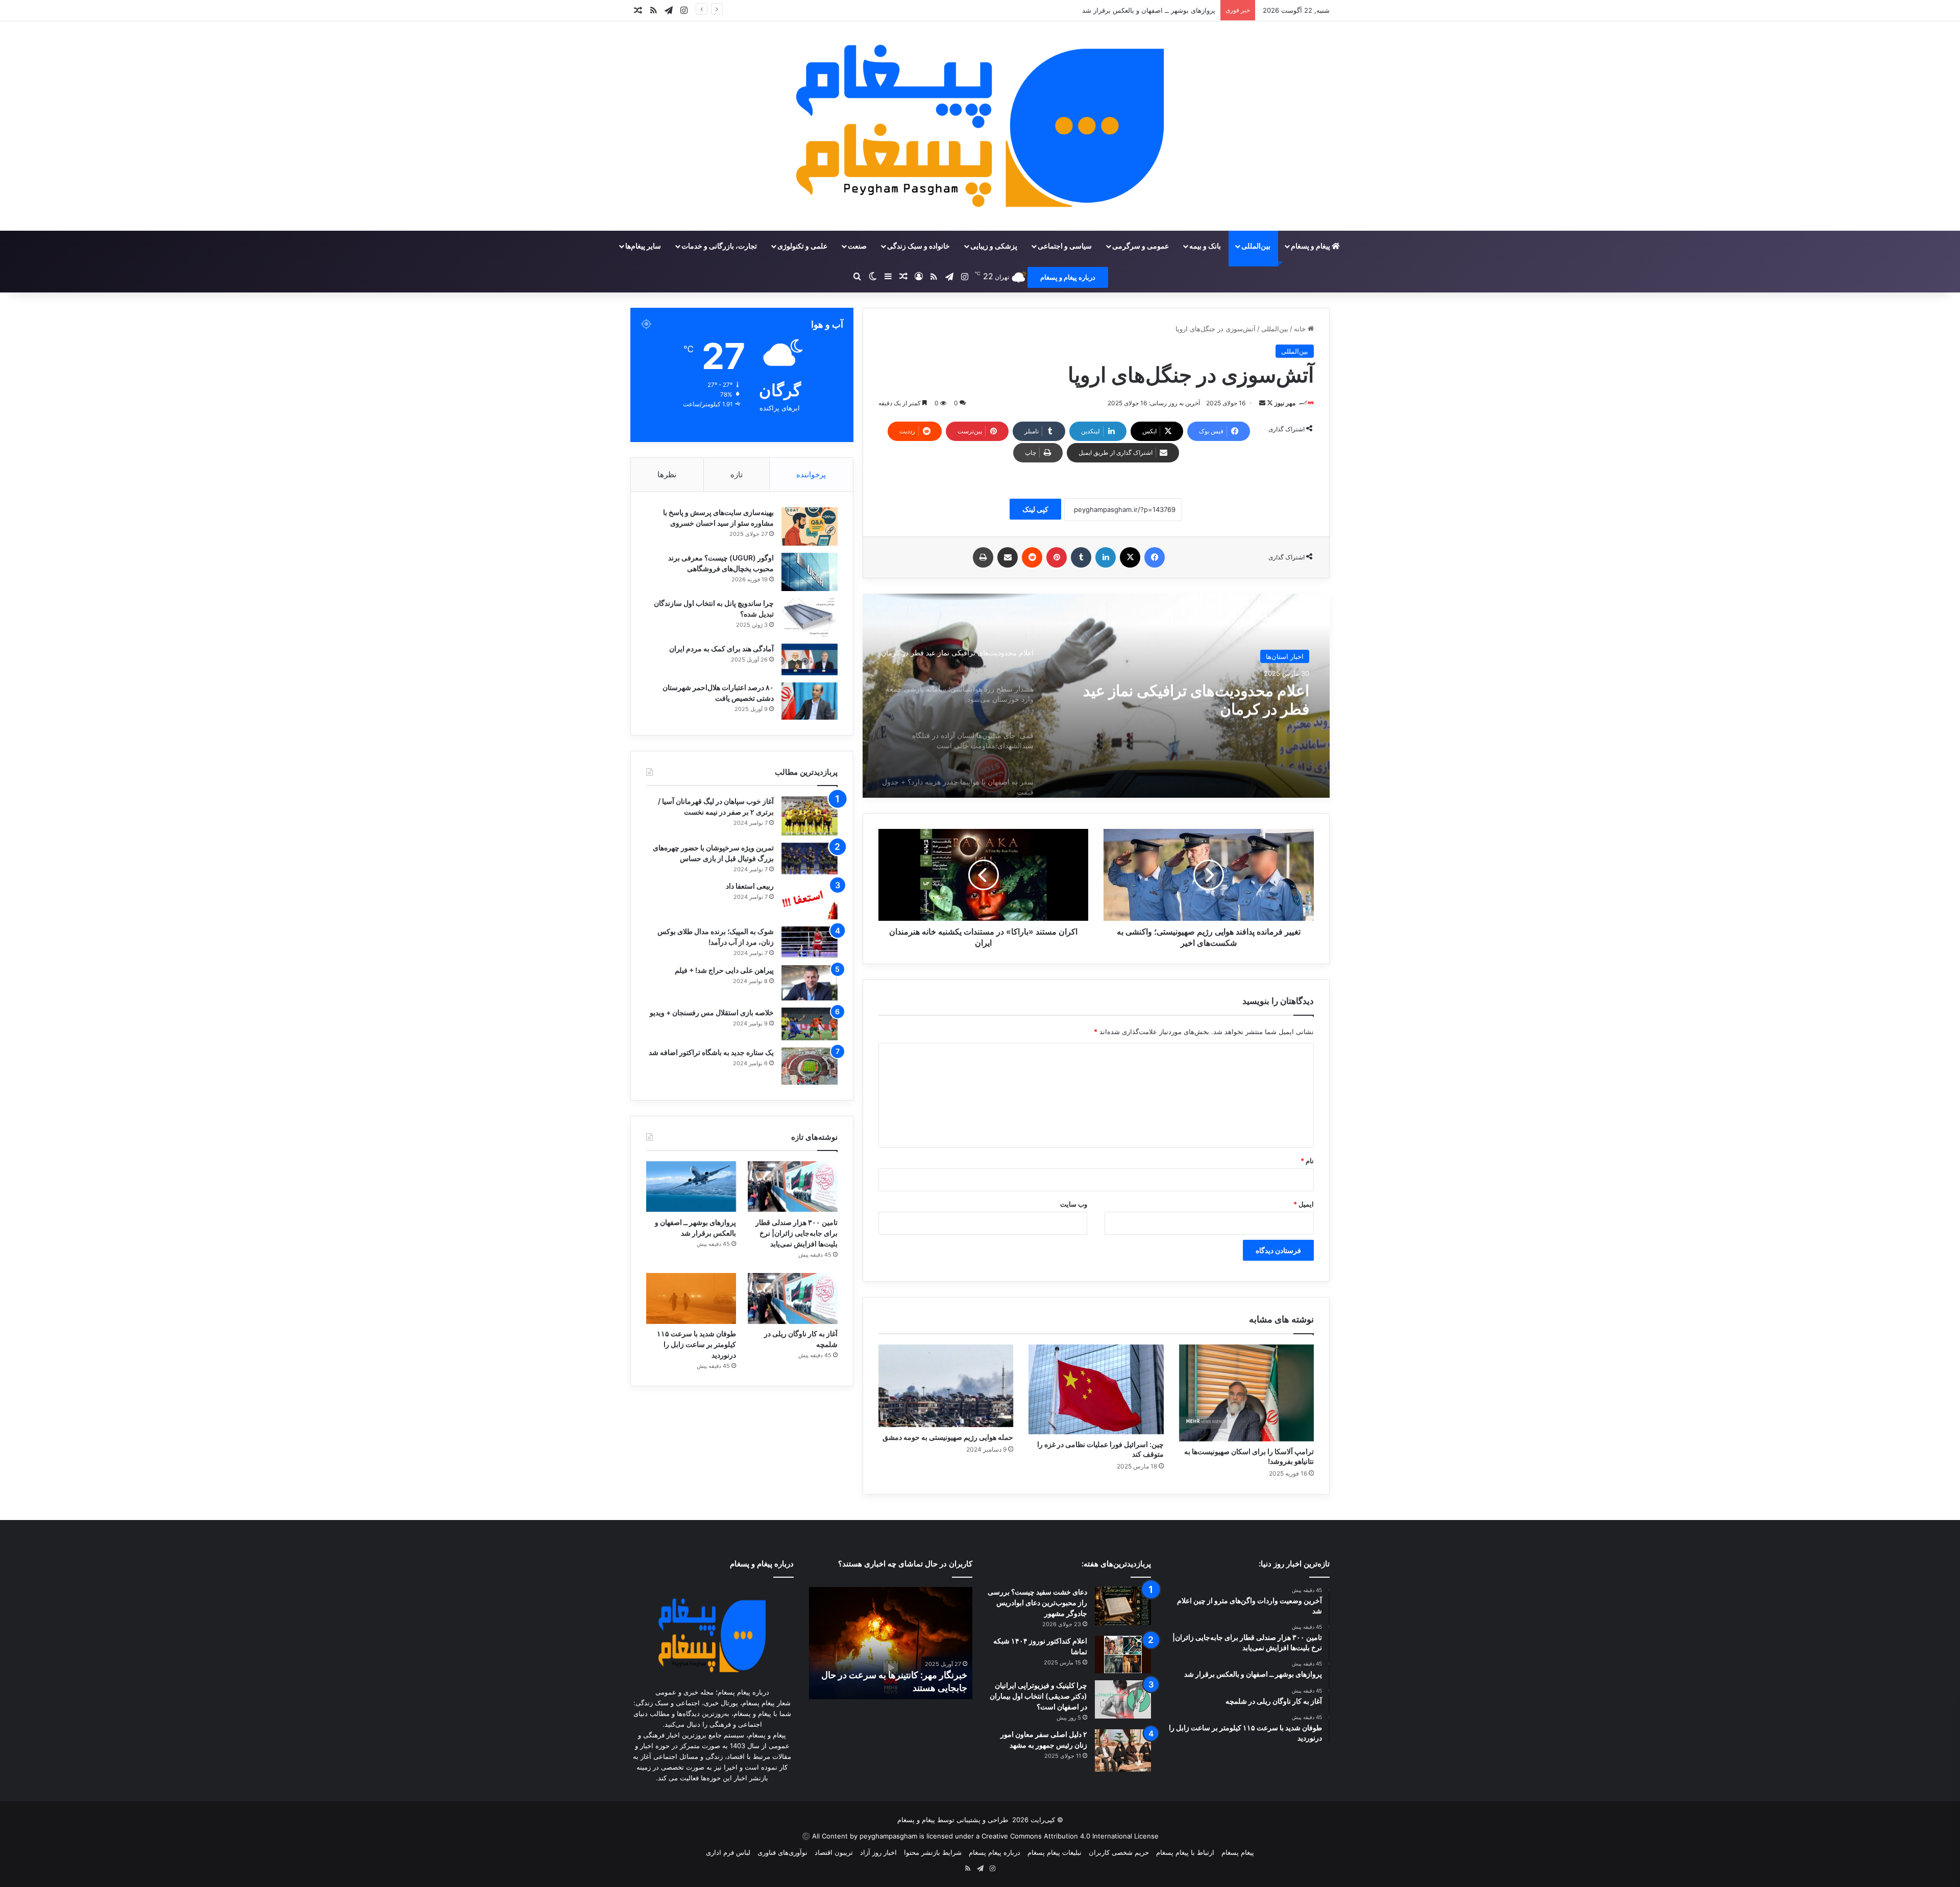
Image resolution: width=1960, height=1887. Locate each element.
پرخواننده (811, 474)
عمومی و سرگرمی (1141, 246)
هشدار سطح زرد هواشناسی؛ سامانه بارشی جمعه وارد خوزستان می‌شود (1196, 700)
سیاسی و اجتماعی (1065, 246)
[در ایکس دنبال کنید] (1269, 403)
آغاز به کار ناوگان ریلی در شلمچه (1169, 10)
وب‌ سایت (1074, 1204)
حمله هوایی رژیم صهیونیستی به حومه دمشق (948, 1437)
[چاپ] (983, 557)
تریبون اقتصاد (834, 1852)
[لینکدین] (1106, 557)
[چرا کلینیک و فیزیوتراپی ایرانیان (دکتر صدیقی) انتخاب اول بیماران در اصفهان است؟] (1123, 1699)
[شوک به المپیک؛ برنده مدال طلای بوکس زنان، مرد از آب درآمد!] (810, 942)
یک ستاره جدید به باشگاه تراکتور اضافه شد (711, 1052)
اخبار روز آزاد (878, 1852)
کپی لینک (1035, 509)
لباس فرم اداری (728, 1852)
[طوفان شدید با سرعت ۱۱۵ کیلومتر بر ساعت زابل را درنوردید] (691, 1298)
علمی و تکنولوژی (802, 246)
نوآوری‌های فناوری (782, 1852)
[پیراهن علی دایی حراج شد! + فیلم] (810, 983)
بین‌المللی (1256, 246)
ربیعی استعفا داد (750, 886)
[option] (1096, 696)
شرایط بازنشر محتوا (933, 1852)
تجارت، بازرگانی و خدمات (719, 246)
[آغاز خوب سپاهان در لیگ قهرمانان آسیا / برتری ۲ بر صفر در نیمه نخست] (810, 816)
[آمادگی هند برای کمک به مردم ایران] (810, 659)
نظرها (667, 474)
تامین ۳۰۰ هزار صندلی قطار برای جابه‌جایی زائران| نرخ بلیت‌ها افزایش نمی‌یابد (797, 1233)
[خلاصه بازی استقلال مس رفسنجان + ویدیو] (810, 1024)
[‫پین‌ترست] (1057, 557)
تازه (737, 474)
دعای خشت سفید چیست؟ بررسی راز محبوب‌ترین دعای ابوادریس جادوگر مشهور (1037, 1602)
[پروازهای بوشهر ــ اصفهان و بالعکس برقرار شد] (691, 1186)
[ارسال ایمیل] (1262, 403)
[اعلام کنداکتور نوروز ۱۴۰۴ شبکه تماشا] (1123, 1655)
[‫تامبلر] (1081, 557)
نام (1307, 1161)
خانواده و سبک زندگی (918, 246)
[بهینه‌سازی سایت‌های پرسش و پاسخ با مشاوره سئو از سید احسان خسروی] (810, 526)
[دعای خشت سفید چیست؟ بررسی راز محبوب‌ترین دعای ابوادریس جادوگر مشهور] (1123, 1606)
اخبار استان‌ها (1285, 656)
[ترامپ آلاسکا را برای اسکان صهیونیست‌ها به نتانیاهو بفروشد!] (1246, 1393)
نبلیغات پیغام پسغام (1055, 1852)
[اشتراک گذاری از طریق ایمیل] (1008, 557)
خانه (1301, 329)
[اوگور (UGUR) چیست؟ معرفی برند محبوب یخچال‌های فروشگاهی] (810, 572)
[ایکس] (1130, 557)
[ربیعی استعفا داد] (810, 900)
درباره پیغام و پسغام (1068, 277)
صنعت (857, 246)
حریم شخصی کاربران (1119, 1852)
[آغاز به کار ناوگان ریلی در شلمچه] (793, 1298)
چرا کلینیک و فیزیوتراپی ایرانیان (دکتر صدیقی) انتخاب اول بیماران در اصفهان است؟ (1038, 1696)
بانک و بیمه (1205, 246)
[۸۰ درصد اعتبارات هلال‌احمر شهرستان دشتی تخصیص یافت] (810, 701)
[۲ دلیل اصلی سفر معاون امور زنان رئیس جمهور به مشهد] (1123, 1750)
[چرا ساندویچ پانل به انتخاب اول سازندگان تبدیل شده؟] (810, 617)
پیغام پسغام (1238, 1852)
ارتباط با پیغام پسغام (1185, 1852)
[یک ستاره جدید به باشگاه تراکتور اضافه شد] (810, 1066)
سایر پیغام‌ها (643, 246)
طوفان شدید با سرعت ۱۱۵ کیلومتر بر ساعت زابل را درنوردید (696, 1344)
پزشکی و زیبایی (994, 246)
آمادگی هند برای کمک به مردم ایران (721, 648)
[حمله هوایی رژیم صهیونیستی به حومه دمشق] (946, 1386)
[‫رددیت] (1032, 557)
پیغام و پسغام (1311, 246)
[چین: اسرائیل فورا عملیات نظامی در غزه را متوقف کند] (1096, 1389)
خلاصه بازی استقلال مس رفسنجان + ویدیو (712, 1012)
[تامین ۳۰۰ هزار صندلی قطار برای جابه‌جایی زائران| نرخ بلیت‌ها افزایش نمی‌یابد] (793, 1186)
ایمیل (1304, 1204)
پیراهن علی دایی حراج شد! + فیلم (724, 970)
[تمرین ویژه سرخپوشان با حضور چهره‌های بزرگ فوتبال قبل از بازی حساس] (810, 859)
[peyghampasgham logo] (980, 126)
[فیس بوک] (1155, 557)
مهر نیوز (1285, 403)
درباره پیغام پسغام (995, 1852)
